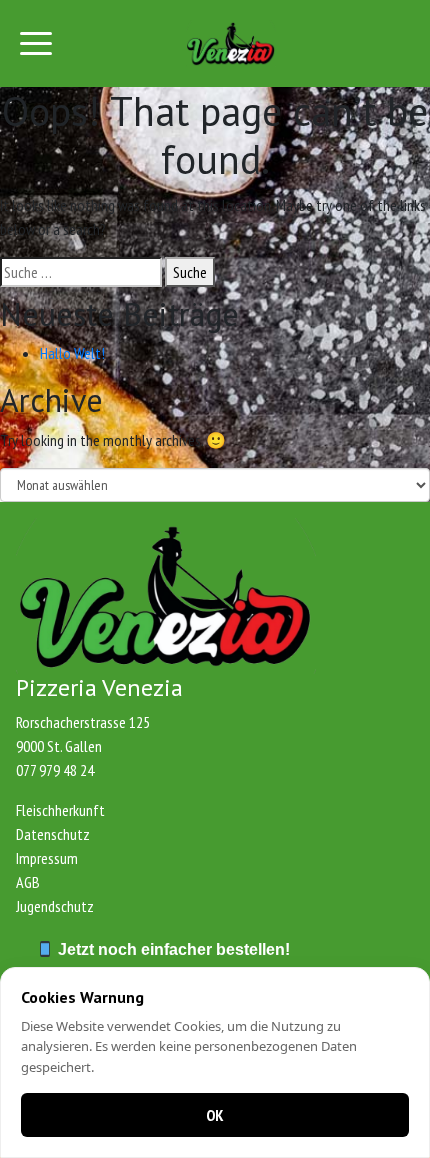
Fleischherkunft (60, 810)
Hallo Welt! (72, 353)
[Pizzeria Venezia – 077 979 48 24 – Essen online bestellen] (231, 43)
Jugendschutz (55, 906)
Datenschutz (53, 834)
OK (215, 1115)
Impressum (47, 858)
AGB (28, 882)
